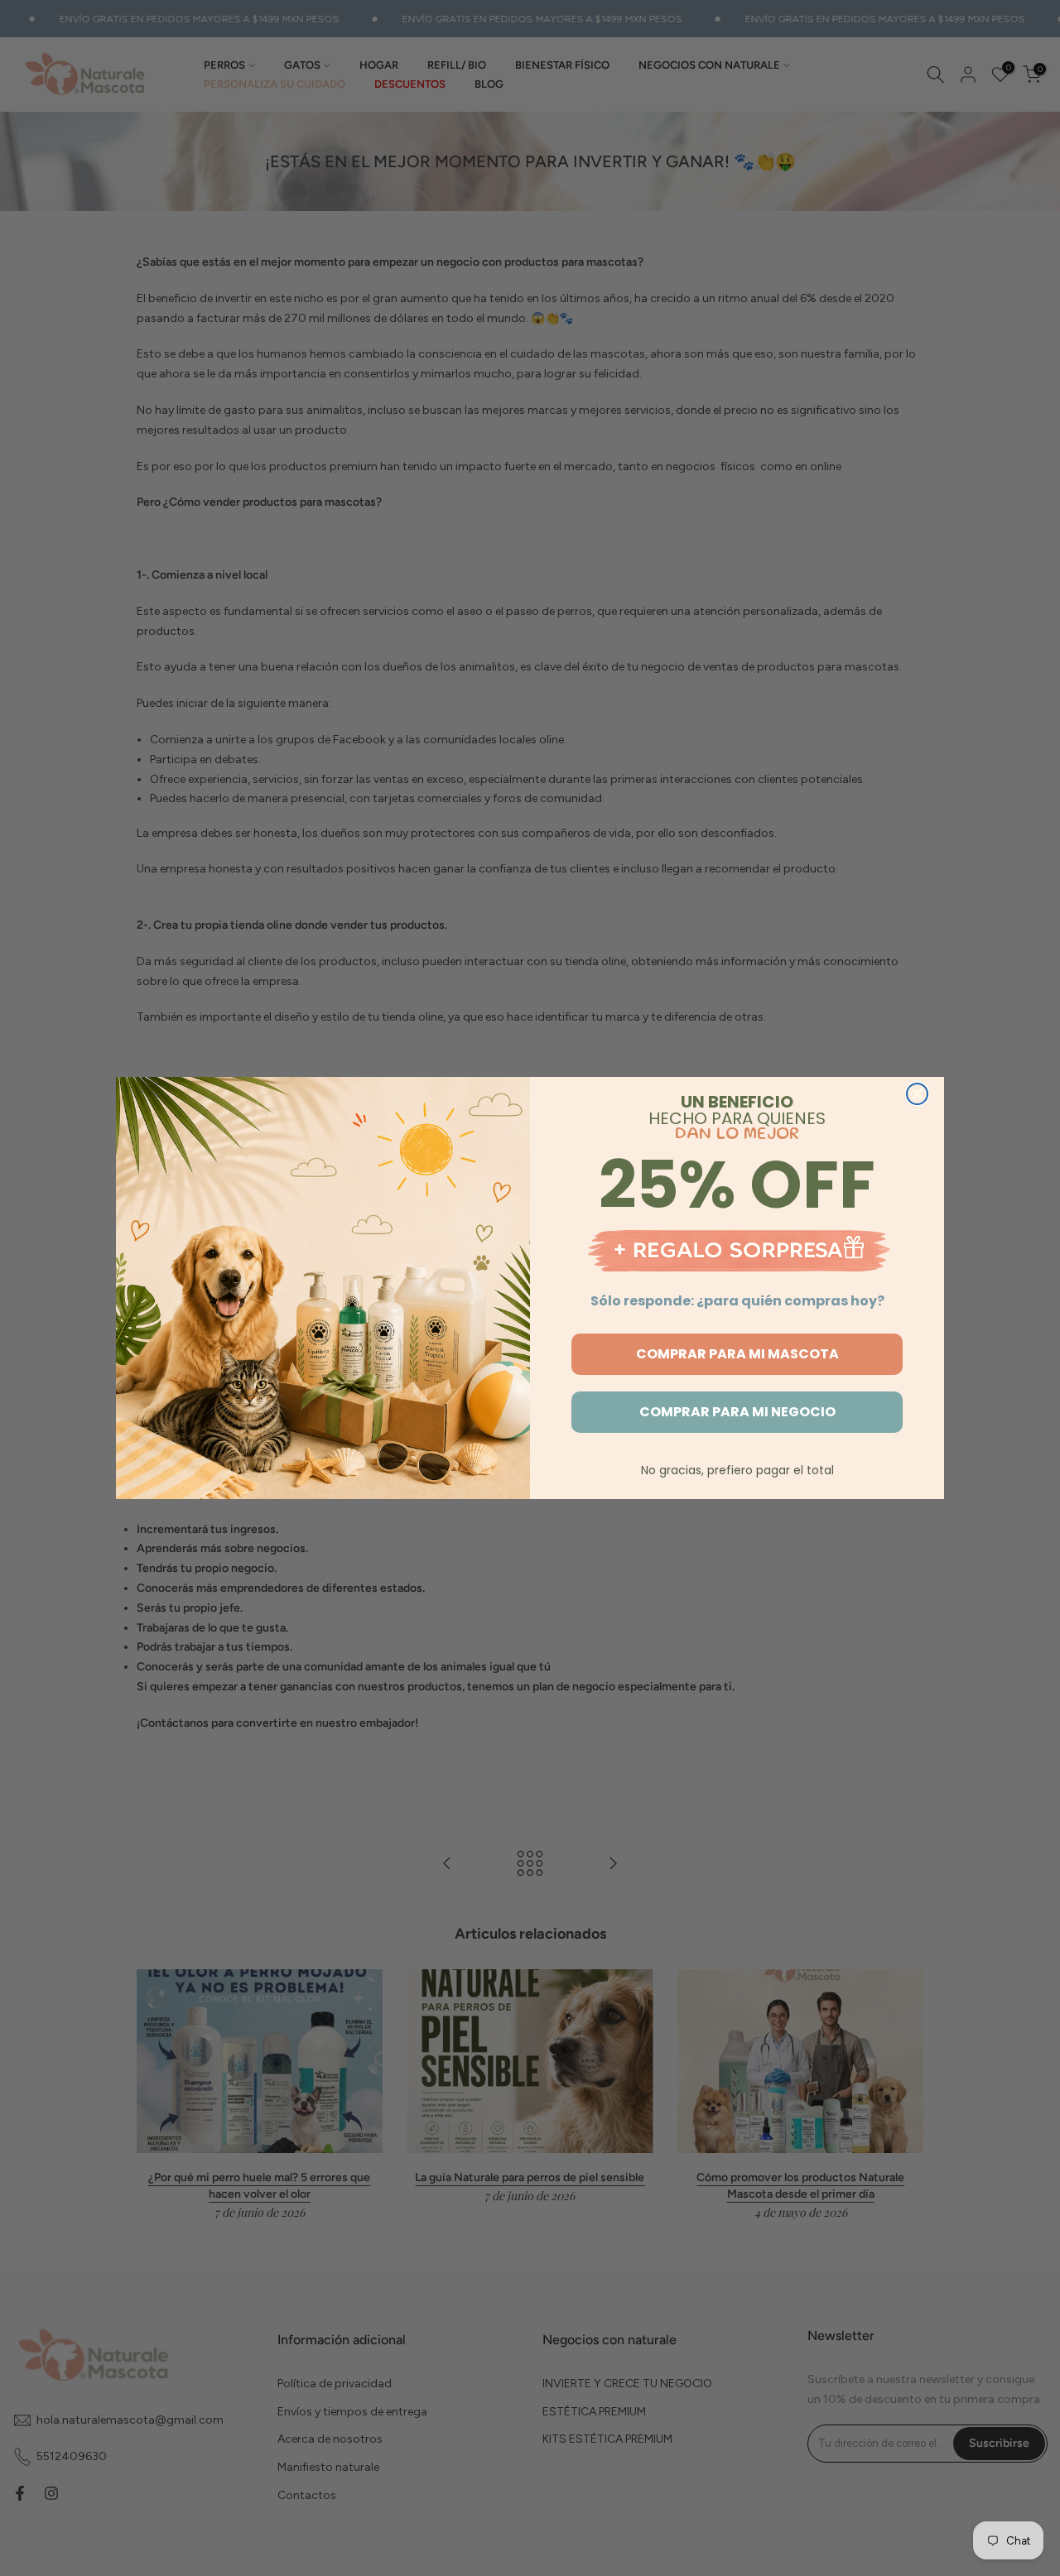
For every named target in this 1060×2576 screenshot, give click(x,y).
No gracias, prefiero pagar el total (737, 1470)
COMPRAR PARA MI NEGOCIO (737, 1412)
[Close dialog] (917, 1094)
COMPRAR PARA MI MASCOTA (737, 1354)
